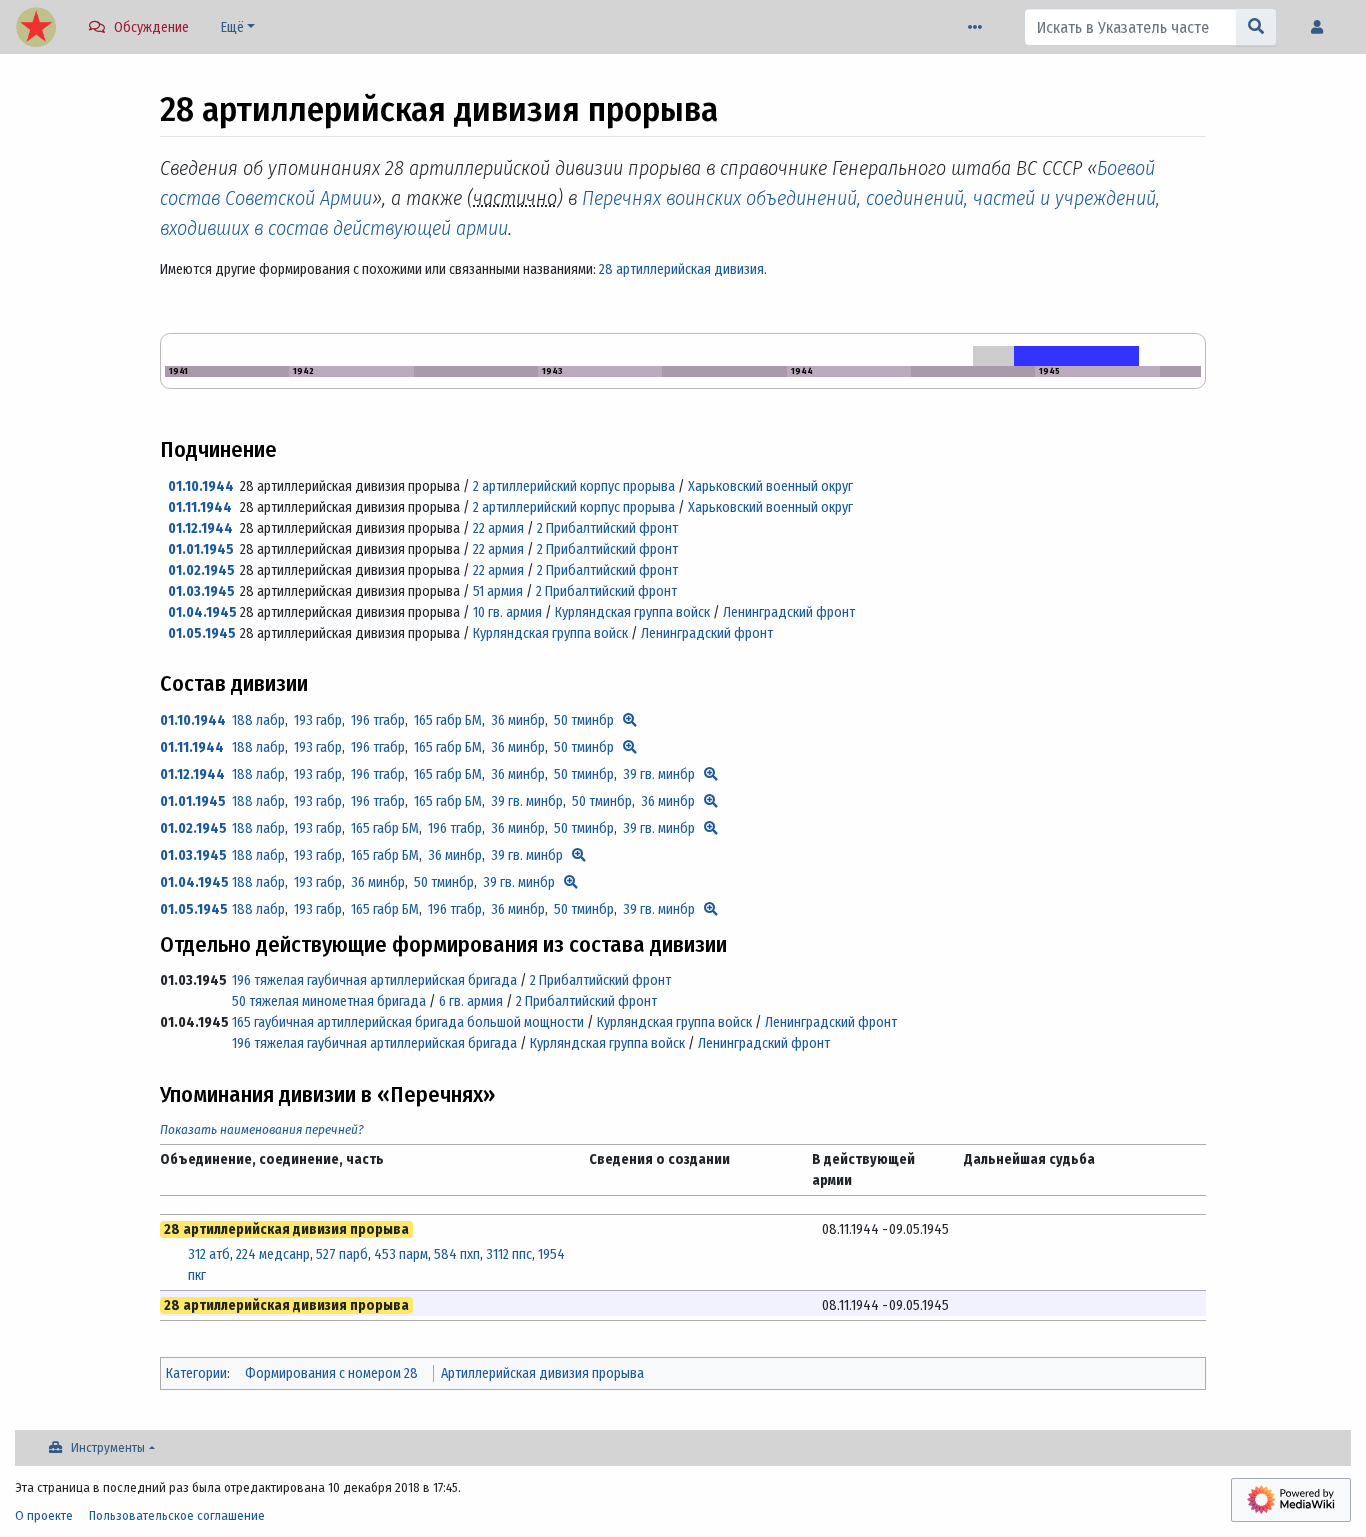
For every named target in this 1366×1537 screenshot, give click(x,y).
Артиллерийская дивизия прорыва (542, 1373)
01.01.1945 (201, 549)
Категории (196, 1373)
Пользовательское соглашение (177, 1515)
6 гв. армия (471, 1001)
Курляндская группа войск (632, 612)
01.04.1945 (202, 612)
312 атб (209, 1254)
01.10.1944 (201, 486)
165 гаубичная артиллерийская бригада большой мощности (408, 1022)
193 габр (318, 720)
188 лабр (258, 720)
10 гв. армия (507, 612)
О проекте (44, 1515)
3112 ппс (509, 1254)
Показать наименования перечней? (262, 1129)
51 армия (498, 591)
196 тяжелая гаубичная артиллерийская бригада (374, 980)
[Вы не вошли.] (1322, 27)
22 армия (498, 528)
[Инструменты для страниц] (979, 27)
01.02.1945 (201, 570)
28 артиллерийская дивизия (681, 269)
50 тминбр (584, 720)
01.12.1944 (200, 528)
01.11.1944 (200, 507)
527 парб (342, 1254)
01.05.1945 (202, 633)
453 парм (401, 1254)
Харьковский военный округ (770, 486)
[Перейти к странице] (1256, 27)
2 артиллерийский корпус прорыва (574, 486)
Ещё (232, 27)
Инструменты (108, 1447)
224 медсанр (273, 1254)
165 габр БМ (448, 720)
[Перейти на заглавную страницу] (36, 29)
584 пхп (457, 1254)
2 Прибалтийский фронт (607, 528)
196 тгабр (378, 720)
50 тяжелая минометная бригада (329, 1001)
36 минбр (518, 720)
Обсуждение (151, 27)
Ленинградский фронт (789, 612)
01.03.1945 (201, 591)
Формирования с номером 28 (331, 1373)
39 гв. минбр (659, 774)
